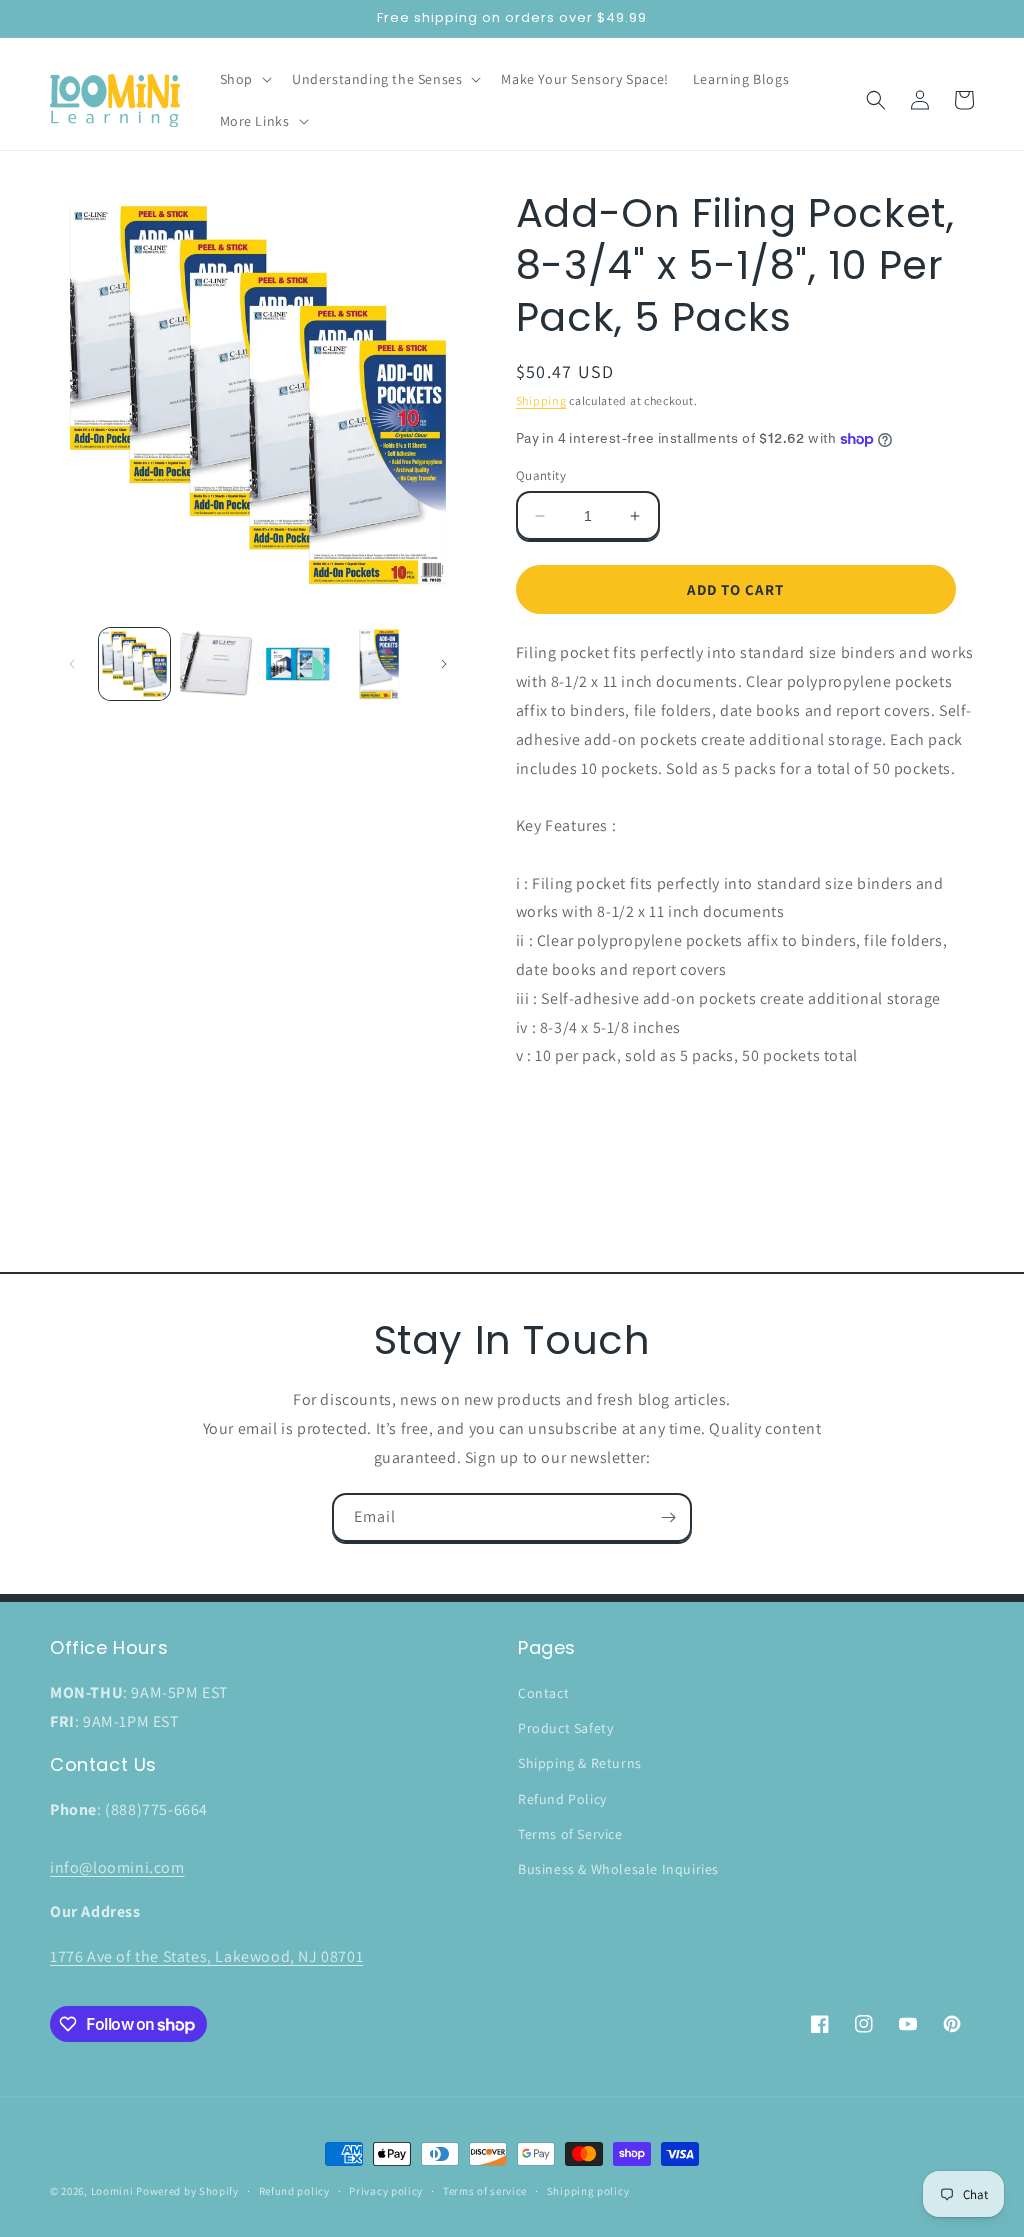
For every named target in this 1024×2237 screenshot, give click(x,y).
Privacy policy (386, 2191)
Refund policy (294, 2191)
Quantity (541, 475)
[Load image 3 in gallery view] (297, 663)
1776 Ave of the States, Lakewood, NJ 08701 (206, 1956)
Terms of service (485, 2191)
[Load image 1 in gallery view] (134, 663)
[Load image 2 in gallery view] (215, 663)
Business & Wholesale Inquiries (618, 1869)
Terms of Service (570, 1834)
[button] (244, 79)
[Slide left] (72, 664)
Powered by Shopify (187, 2191)
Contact (543, 1693)
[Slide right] (444, 664)
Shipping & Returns (580, 1763)
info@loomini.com (117, 1867)
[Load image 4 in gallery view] (378, 663)
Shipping (541, 400)
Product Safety (565, 1728)
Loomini (112, 2191)
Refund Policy (562, 1799)
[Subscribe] (668, 1517)
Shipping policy (588, 2191)
